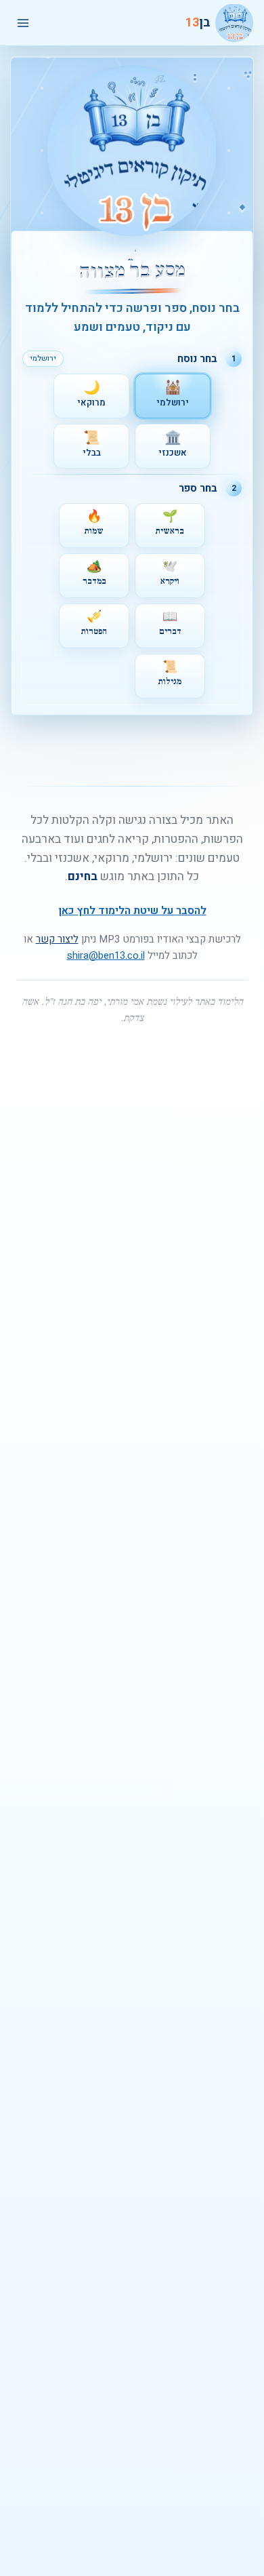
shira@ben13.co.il (106, 955)
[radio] (173, 396)
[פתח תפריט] (23, 23)
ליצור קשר (57, 939)
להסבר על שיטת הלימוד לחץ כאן (132, 911)
